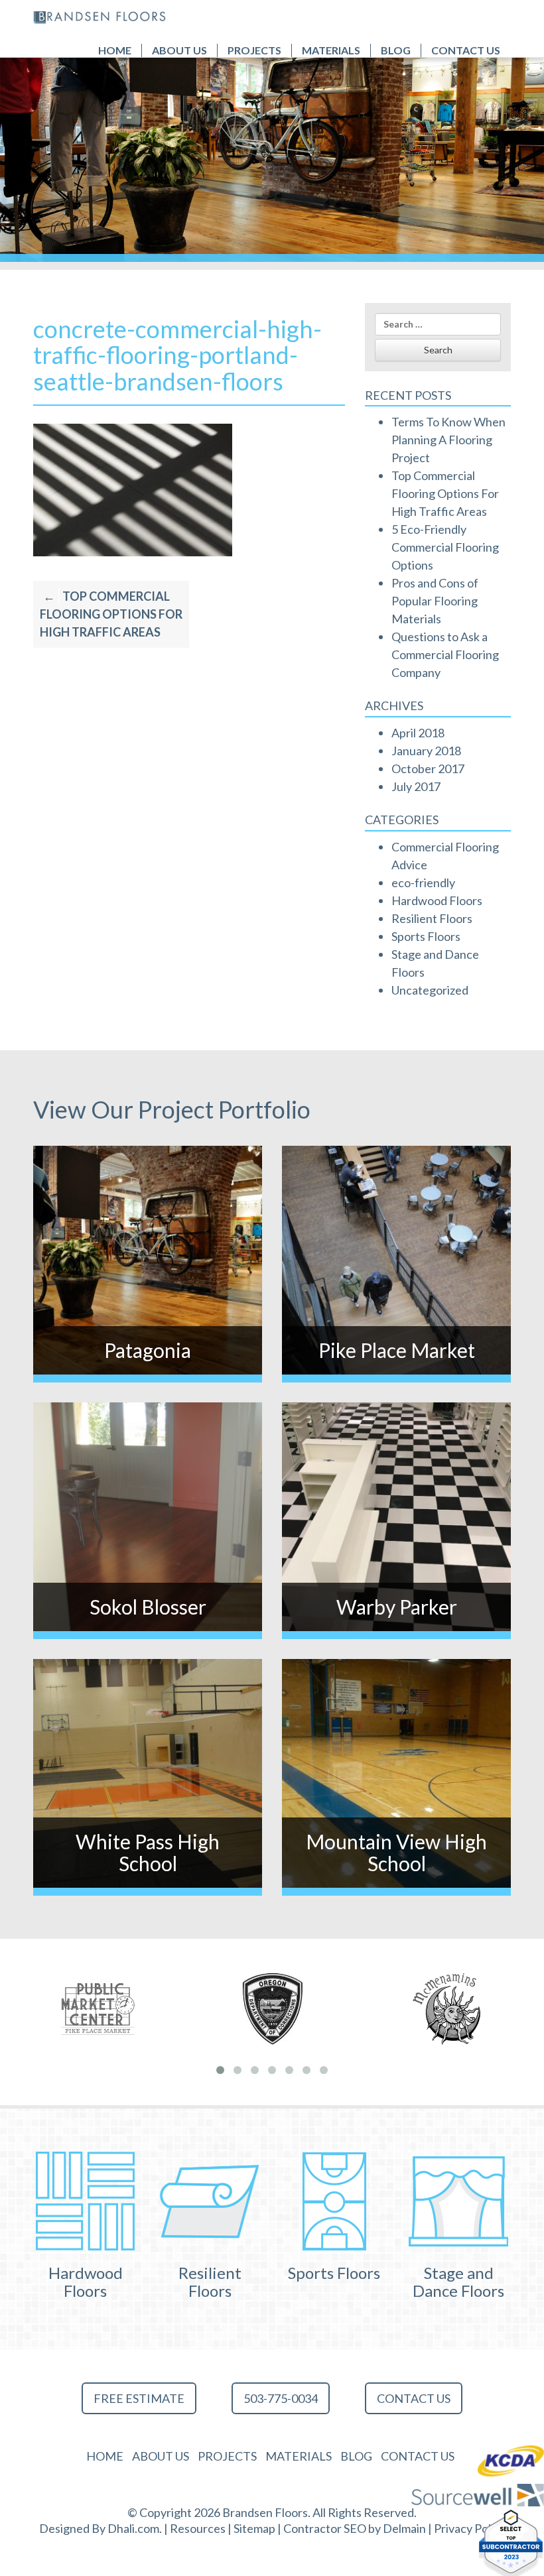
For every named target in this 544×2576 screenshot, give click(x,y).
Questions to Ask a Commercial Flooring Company (445, 654)
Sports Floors (426, 936)
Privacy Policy (470, 2528)
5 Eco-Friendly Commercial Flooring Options (445, 547)
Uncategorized (430, 990)
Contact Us (466, 50)
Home (115, 50)
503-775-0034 (281, 2398)
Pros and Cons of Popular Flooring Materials (435, 601)
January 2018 (426, 751)
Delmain (404, 2528)
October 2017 (428, 768)
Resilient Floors (432, 918)
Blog (396, 50)
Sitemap (254, 2528)
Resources (198, 2528)
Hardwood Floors (437, 900)
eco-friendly (423, 883)
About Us (179, 50)
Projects (254, 50)
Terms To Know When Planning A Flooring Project (448, 440)
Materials (331, 50)
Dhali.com (133, 2528)
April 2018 (418, 733)
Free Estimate (139, 2398)
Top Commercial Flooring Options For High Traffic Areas (111, 614)
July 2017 (416, 786)
